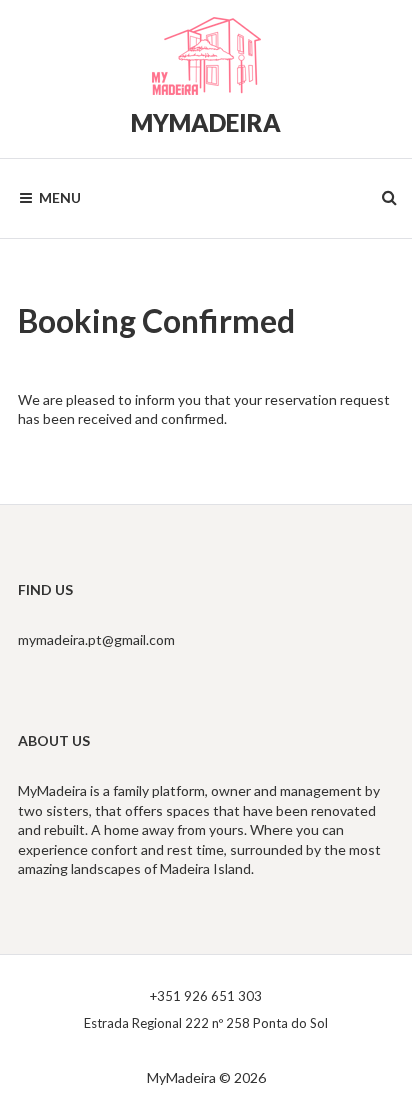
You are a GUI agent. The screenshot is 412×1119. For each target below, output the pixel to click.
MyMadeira (206, 122)
